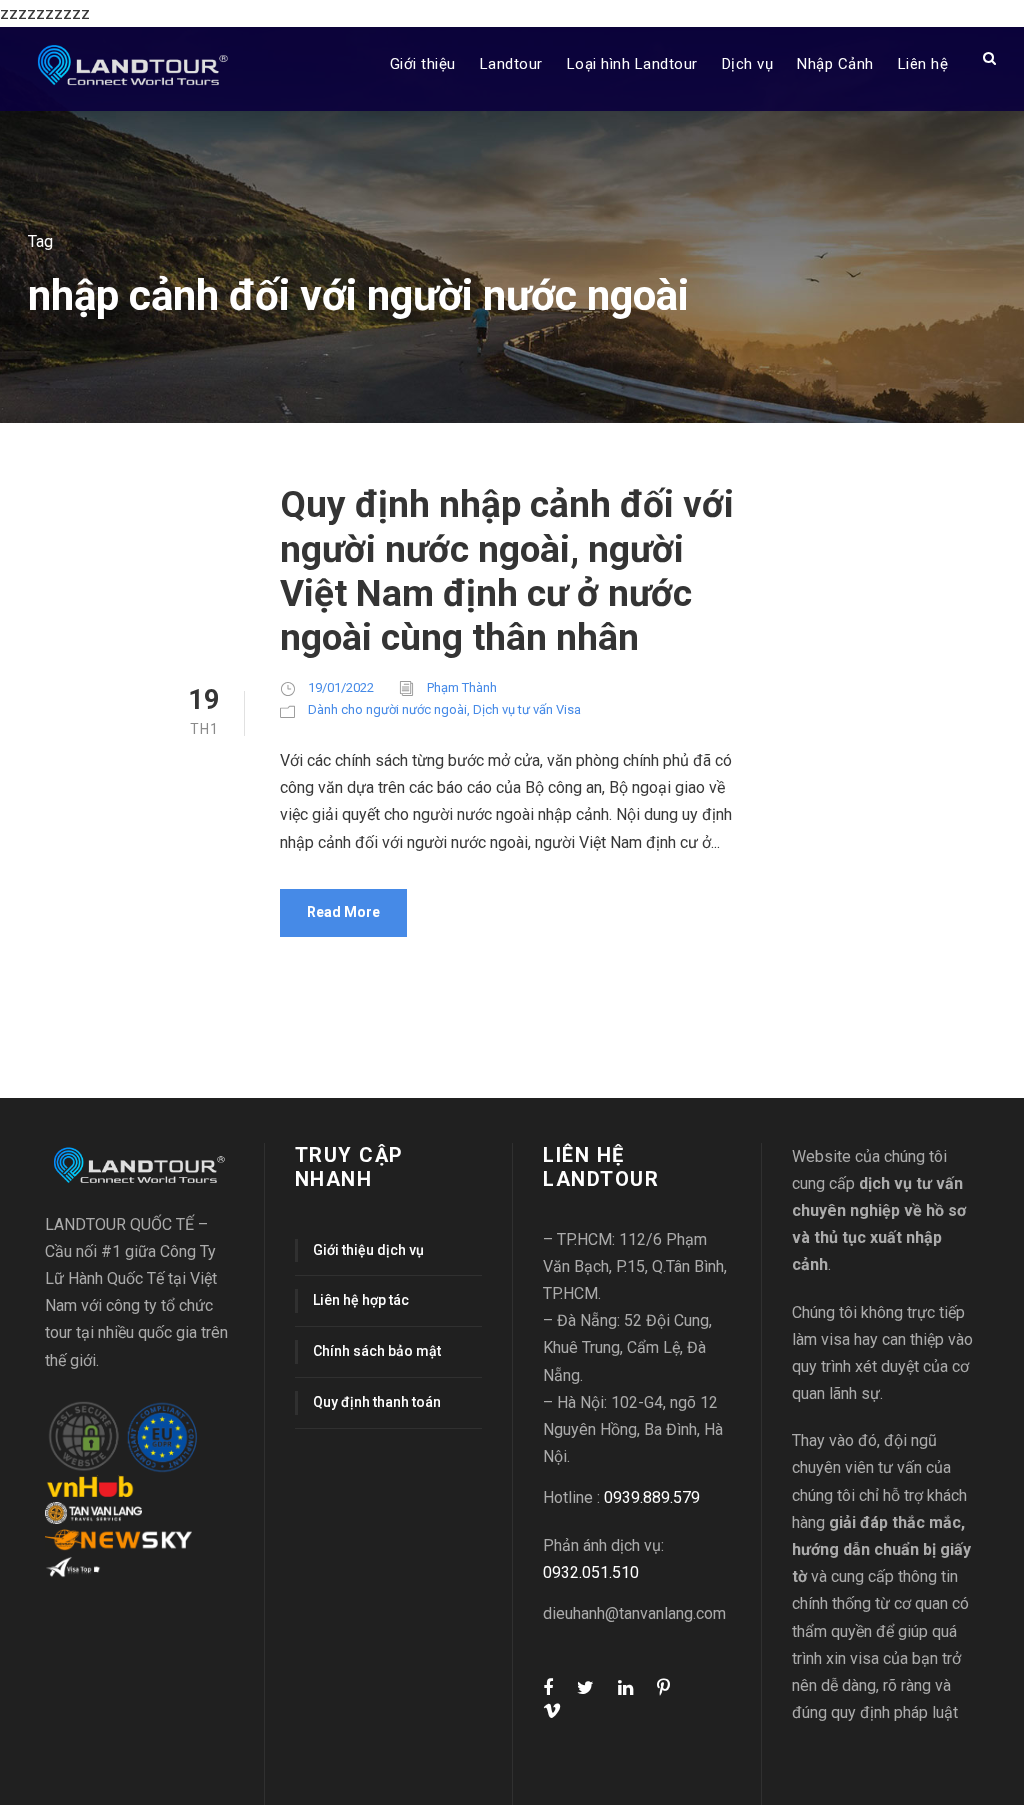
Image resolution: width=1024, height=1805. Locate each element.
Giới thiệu (423, 64)
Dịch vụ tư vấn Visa (527, 709)
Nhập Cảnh (835, 64)
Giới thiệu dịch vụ (368, 1250)
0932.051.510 (591, 1572)
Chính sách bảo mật (377, 1351)
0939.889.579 (652, 1497)
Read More (343, 912)
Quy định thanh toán (377, 1402)
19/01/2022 (341, 687)
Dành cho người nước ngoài (387, 709)
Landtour (511, 64)
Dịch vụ (748, 64)
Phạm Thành (462, 687)
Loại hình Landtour (632, 64)
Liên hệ (923, 64)
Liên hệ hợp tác (361, 1300)
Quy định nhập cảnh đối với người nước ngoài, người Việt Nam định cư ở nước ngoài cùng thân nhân (507, 571)
